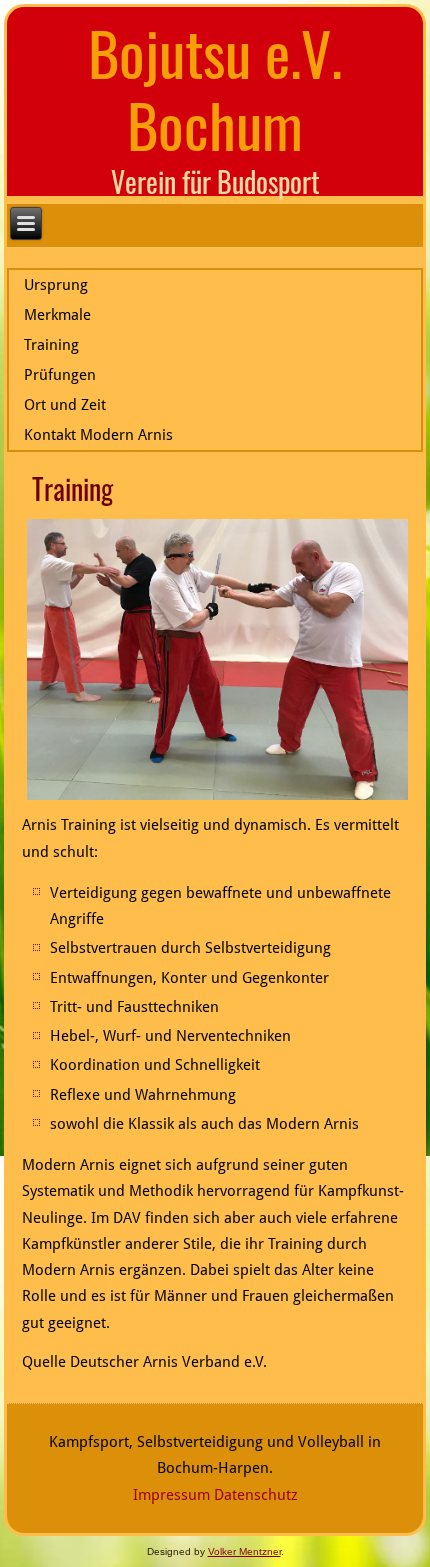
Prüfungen (60, 375)
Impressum (171, 1495)
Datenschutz (256, 1495)
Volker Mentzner (244, 1551)
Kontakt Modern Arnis (98, 435)
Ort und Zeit (65, 405)
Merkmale (57, 315)
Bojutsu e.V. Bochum (215, 87)
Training (51, 345)
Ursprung (56, 285)
